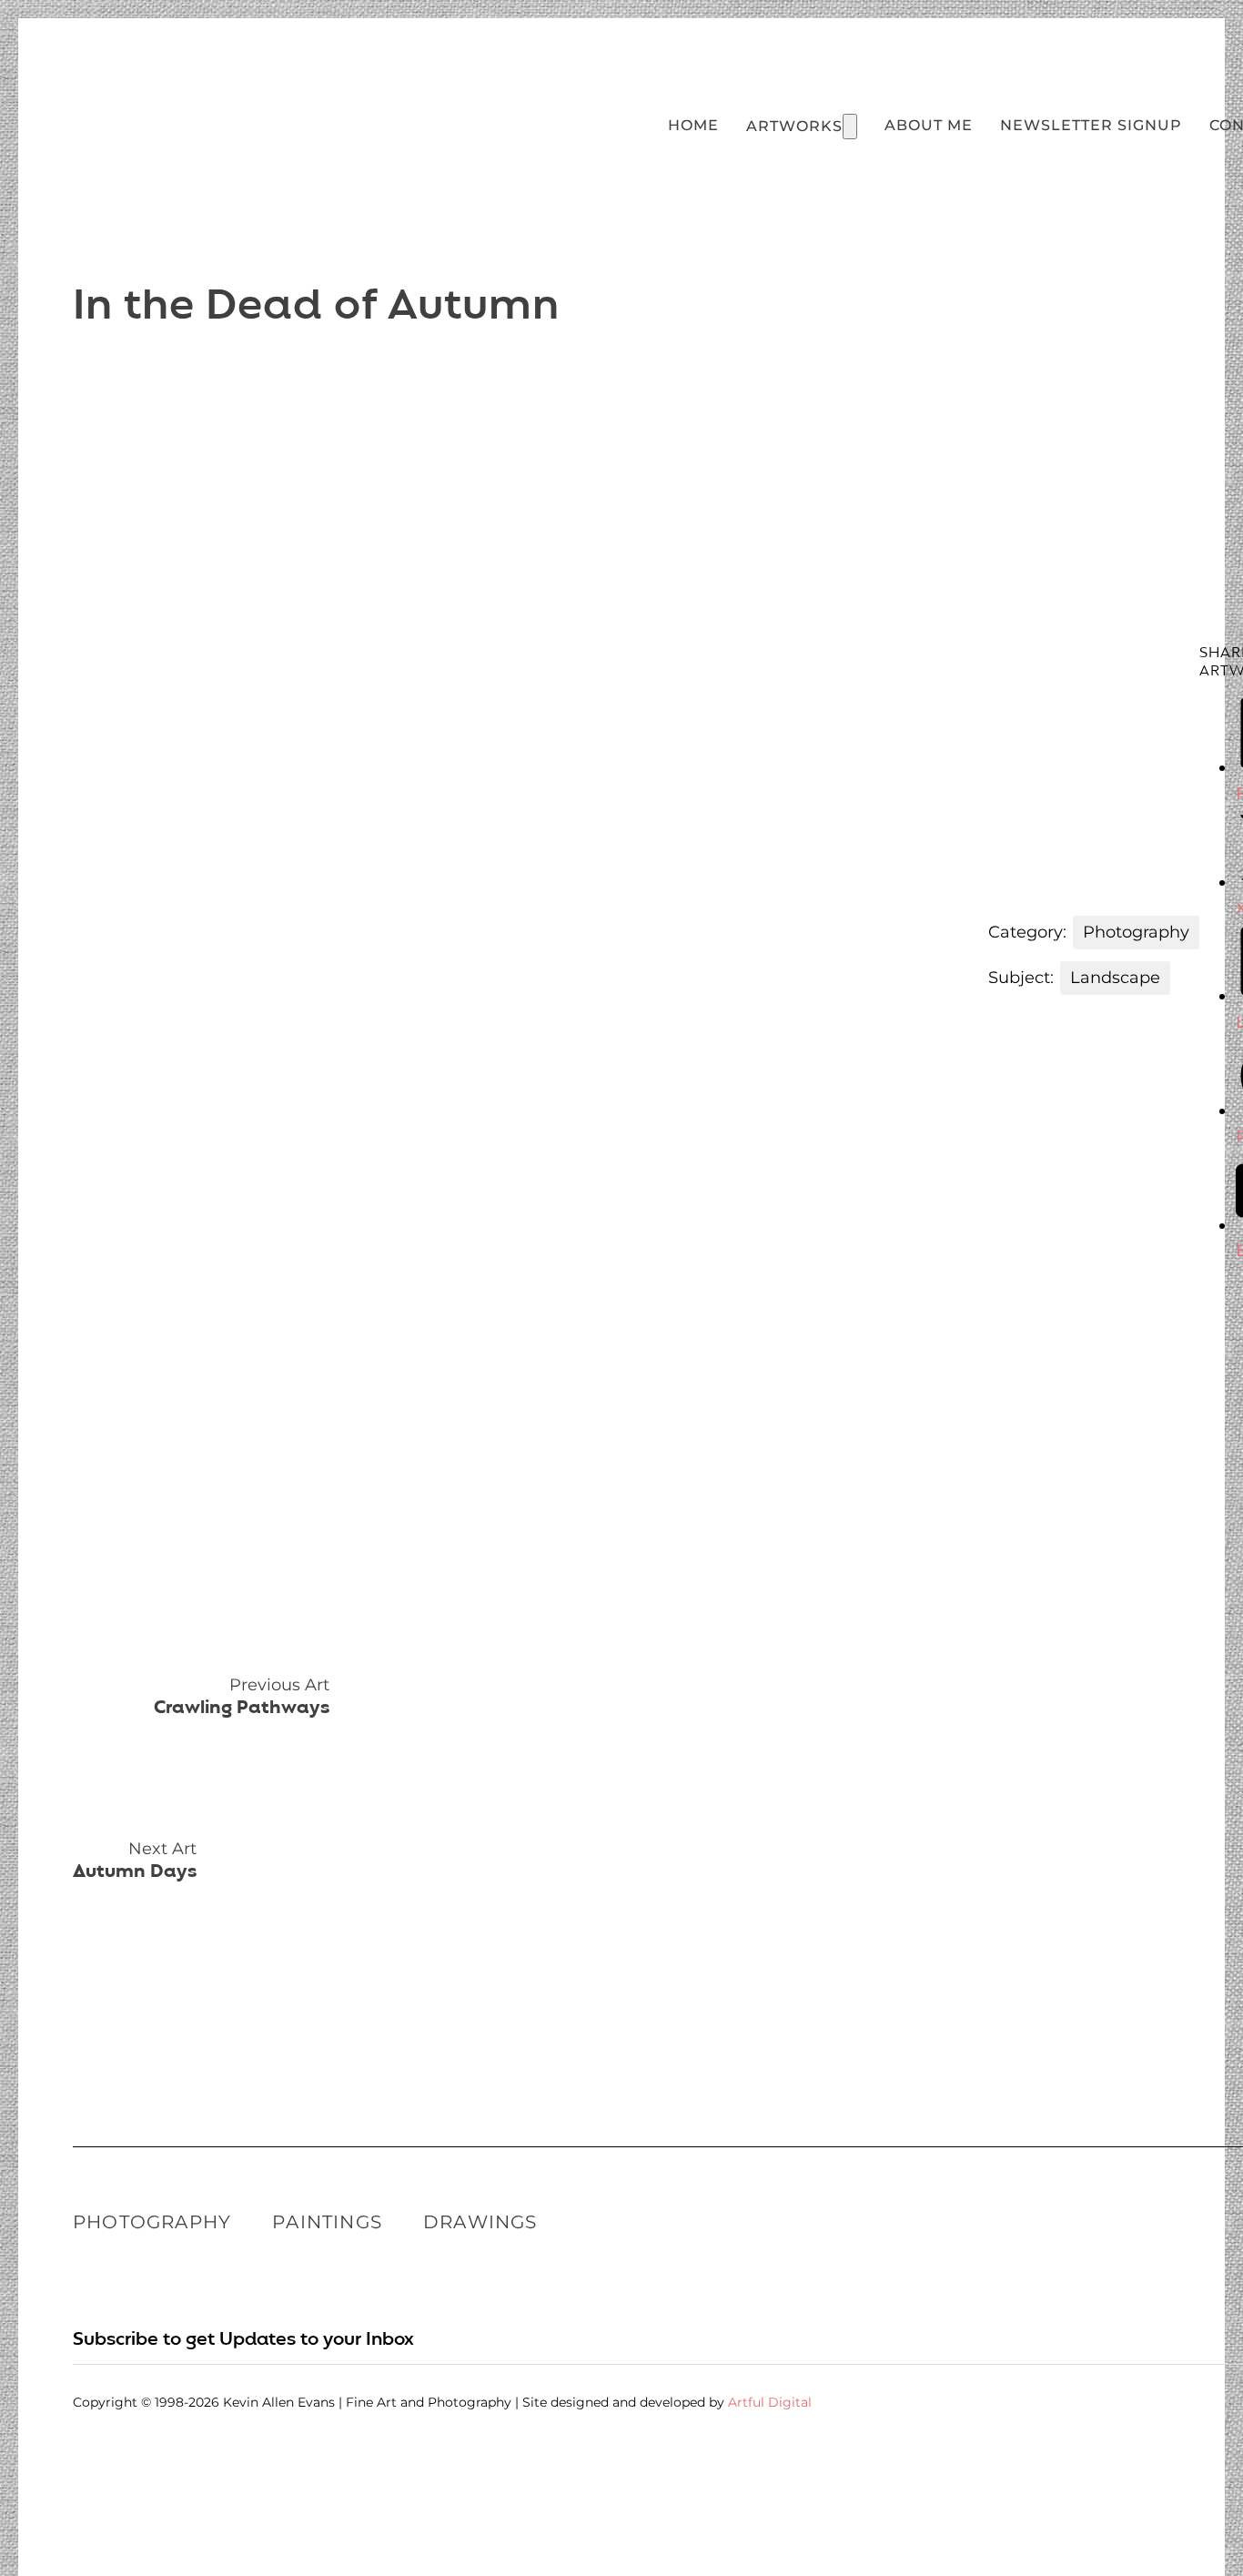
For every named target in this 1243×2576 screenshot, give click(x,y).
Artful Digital (770, 2402)
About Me (929, 125)
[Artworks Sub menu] (850, 127)
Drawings (480, 2222)
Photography (152, 2222)
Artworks (794, 126)
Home (693, 125)
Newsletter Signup (1091, 125)
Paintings (327, 2222)
